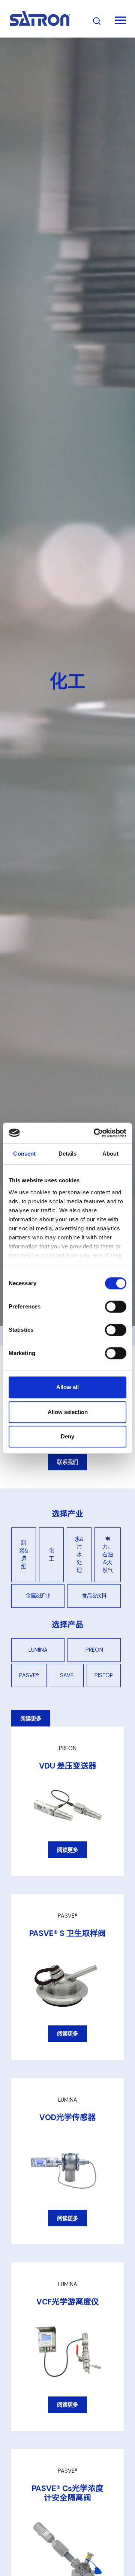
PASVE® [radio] (29, 1675)
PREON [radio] (94, 1650)
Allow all (67, 1387)
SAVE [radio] (67, 1675)
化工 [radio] (51, 1555)
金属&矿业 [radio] (38, 1596)
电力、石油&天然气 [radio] (108, 1555)
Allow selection (68, 1412)
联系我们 (67, 1462)
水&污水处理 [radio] (79, 1555)
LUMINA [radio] (38, 1650)
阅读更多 (31, 1719)
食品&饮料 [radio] (94, 1596)
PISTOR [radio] (104, 1675)
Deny (67, 1436)
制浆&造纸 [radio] (24, 1555)
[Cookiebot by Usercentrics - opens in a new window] (95, 1133)
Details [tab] (68, 1154)
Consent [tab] (24, 1154)
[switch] (116, 1307)
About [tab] (111, 1154)
